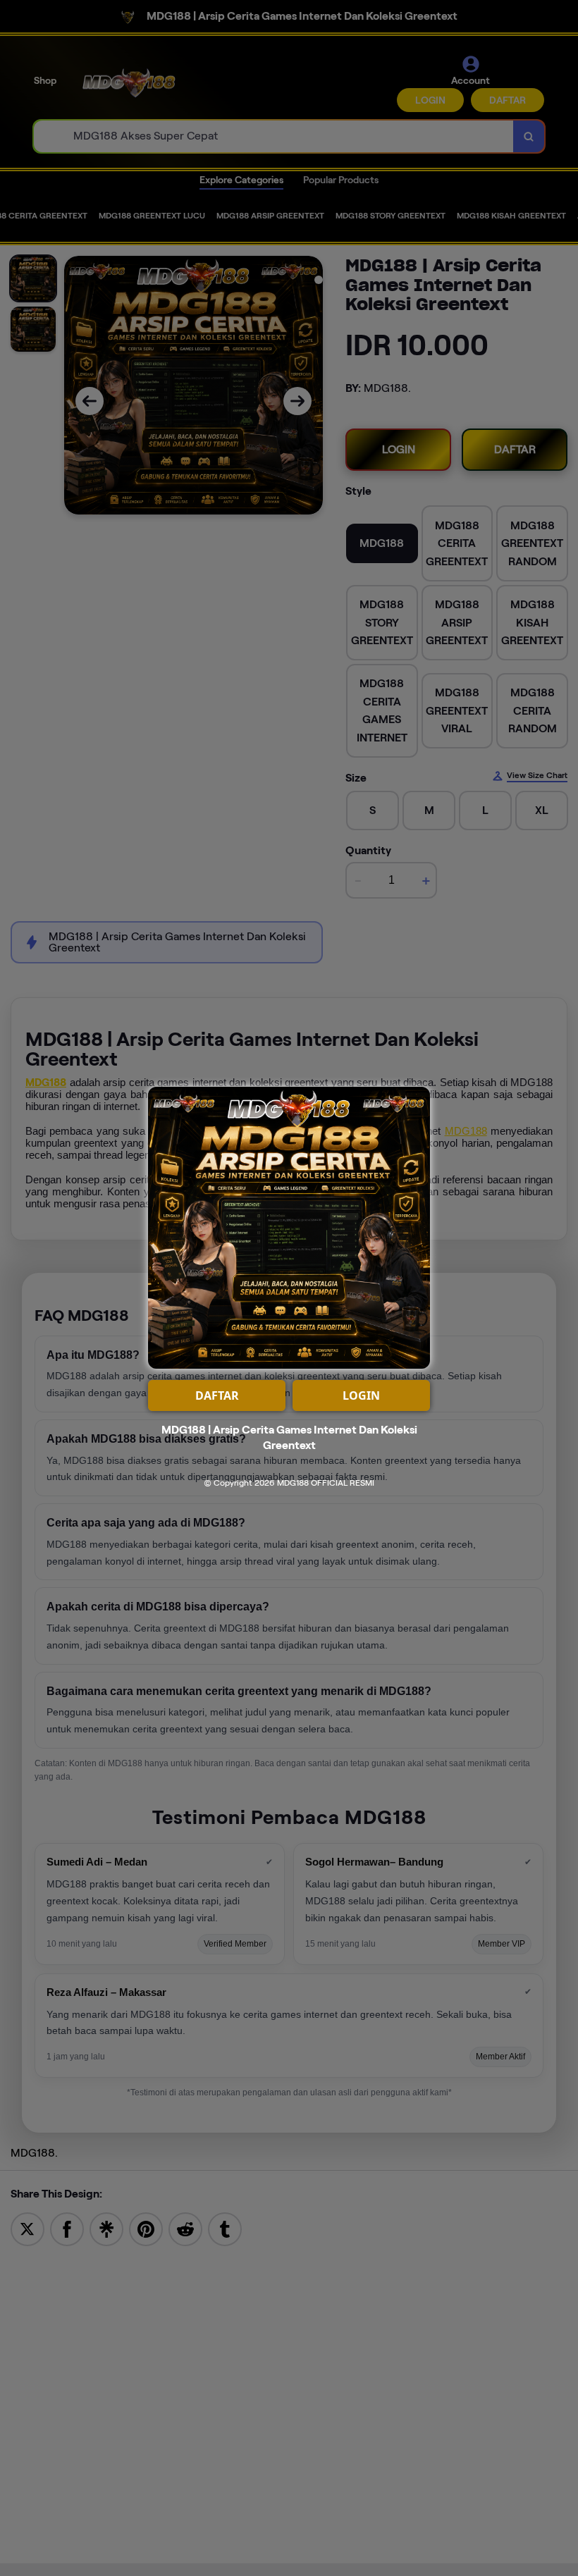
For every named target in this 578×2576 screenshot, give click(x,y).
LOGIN (361, 1395)
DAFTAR (217, 1395)
